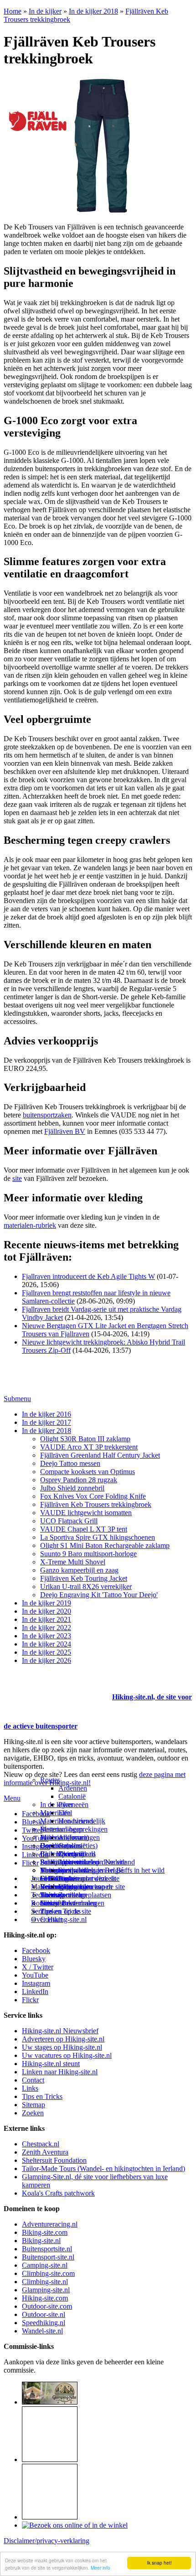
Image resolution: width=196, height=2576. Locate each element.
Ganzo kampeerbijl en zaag (79, 1570)
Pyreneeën (73, 1805)
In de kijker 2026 (46, 1660)
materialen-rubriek (30, 1225)
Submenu (17, 1399)
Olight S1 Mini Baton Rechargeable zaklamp (105, 1545)
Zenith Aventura (45, 2152)
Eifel (65, 1813)
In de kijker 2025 (46, 1652)
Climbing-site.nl (45, 2282)
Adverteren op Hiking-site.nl (63, 2039)
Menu (12, 1798)
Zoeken (33, 2113)
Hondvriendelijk (82, 1821)
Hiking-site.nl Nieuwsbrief (60, 2031)
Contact (51, 1919)
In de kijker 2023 (46, 1636)
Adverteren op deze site (92, 1862)
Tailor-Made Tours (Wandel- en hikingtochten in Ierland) (103, 2168)
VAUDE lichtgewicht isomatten (86, 1513)
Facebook (36, 1814)
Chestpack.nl (41, 2144)
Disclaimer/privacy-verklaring (46, 2541)
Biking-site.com (45, 2232)
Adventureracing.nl (50, 2224)
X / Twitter (38, 1967)
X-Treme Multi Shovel (73, 1562)
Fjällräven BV (65, 1131)
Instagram (36, 1846)
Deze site (53, 1846)
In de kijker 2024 (46, 1644)
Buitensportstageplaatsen (76, 1895)
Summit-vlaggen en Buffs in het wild (111, 1870)
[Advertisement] (57, 1686)
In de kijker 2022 (46, 1628)
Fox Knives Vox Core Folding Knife (93, 1496)
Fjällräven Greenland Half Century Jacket (100, 1455)
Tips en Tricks (42, 2096)
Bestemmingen (62, 1829)
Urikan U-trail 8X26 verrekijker (86, 1587)
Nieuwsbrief (58, 1903)
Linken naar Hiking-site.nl (60, 2072)
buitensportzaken (47, 1115)
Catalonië (72, 1796)
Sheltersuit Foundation (54, 2160)
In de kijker (45, 11)
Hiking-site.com (45, 2298)
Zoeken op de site (66, 1911)
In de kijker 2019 (46, 1603)
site (17, 1178)
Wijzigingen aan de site (92, 1887)
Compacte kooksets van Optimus (88, 1472)
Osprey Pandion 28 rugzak (79, 1480)
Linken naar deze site (89, 1878)
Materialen (55, 1813)
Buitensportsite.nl (47, 2249)
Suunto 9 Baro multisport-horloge (88, 1554)
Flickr (30, 1863)
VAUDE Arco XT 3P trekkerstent (89, 1447)
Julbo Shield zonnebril (72, 1488)
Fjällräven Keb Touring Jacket (84, 1578)
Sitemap (52, 1895)
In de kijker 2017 (46, 1422)
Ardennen (73, 1788)
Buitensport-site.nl (48, 2257)
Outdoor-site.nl (44, 2314)
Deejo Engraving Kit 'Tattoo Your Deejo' (99, 1595)
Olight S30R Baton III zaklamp (85, 1439)
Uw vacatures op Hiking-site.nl (67, 2055)
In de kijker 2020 (46, 1611)
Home (13, 11)
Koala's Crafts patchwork (58, 2193)
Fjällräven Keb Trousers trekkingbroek (96, 1504)
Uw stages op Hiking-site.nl (62, 2047)
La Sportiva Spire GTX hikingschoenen (98, 1537)
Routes (50, 1780)
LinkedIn (35, 1992)
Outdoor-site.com (47, 2306)
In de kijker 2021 (46, 1619)
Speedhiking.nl (44, 2323)
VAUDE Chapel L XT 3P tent (84, 1529)
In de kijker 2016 (46, 1414)
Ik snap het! (159, 2563)
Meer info (101, 2568)
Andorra (70, 1837)
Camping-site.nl (45, 2265)
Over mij (71, 1854)
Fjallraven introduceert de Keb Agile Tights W (88, 1276)
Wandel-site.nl (42, 2331)
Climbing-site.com (48, 2273)
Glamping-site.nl (46, 2290)
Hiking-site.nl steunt (51, 2064)
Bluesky (34, 1959)
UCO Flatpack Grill (69, 1521)
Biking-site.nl (41, 2241)
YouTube (35, 1975)
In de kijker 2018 (93, 11)
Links (30, 2088)
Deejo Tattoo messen (70, 1463)
